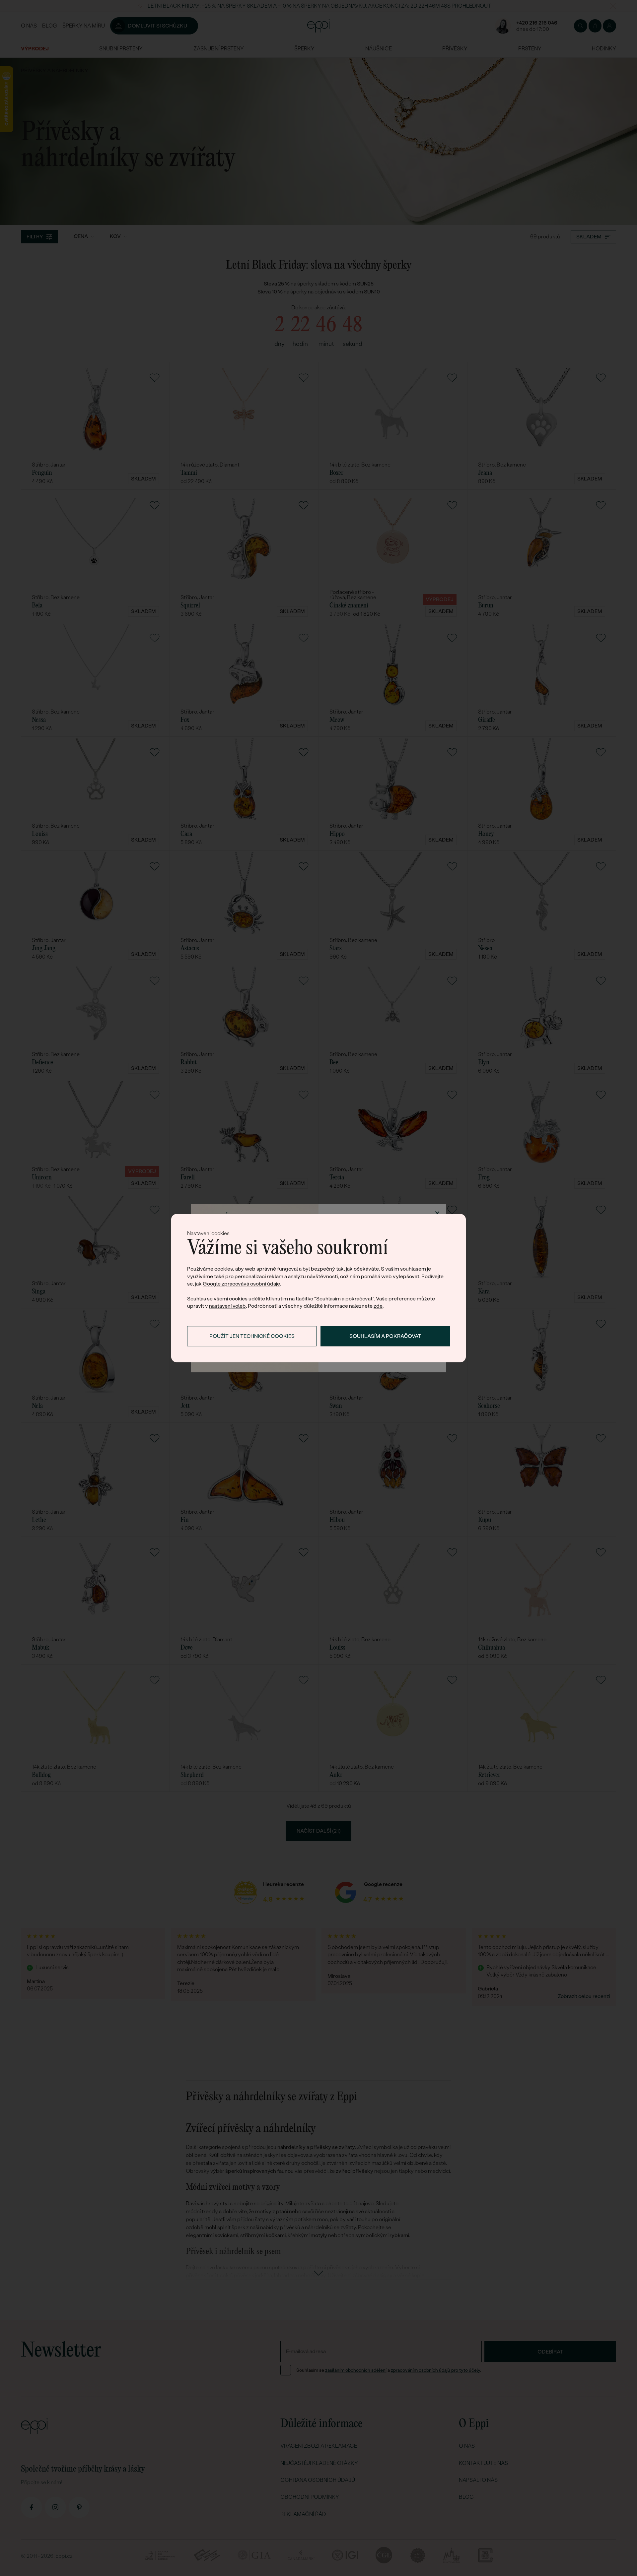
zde (378, 1306)
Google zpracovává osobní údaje (241, 1284)
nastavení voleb (227, 1306)
